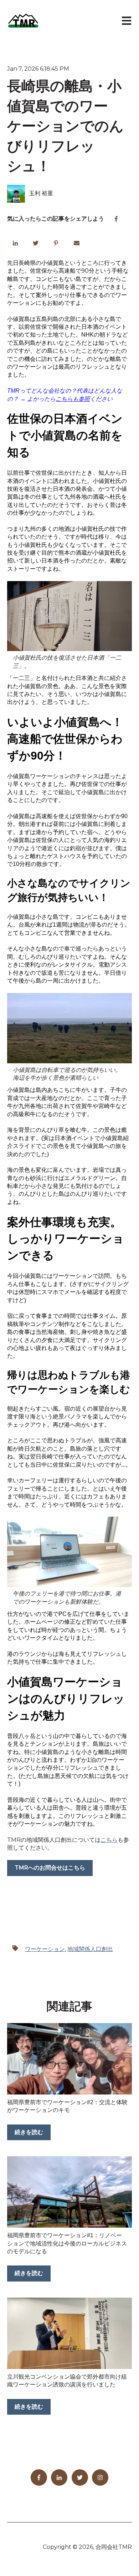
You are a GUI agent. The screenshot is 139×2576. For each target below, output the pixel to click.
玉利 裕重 (41, 193)
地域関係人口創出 (90, 1949)
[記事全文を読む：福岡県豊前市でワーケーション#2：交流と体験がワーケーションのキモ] (69, 2059)
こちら (109, 1840)
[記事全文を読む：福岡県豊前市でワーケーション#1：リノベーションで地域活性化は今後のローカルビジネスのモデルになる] (69, 2192)
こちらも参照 (73, 399)
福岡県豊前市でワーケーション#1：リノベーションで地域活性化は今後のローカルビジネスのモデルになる (67, 2243)
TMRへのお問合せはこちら (50, 1868)
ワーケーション (45, 1949)
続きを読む (29, 2132)
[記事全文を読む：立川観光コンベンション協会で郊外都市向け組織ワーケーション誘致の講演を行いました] (69, 2333)
